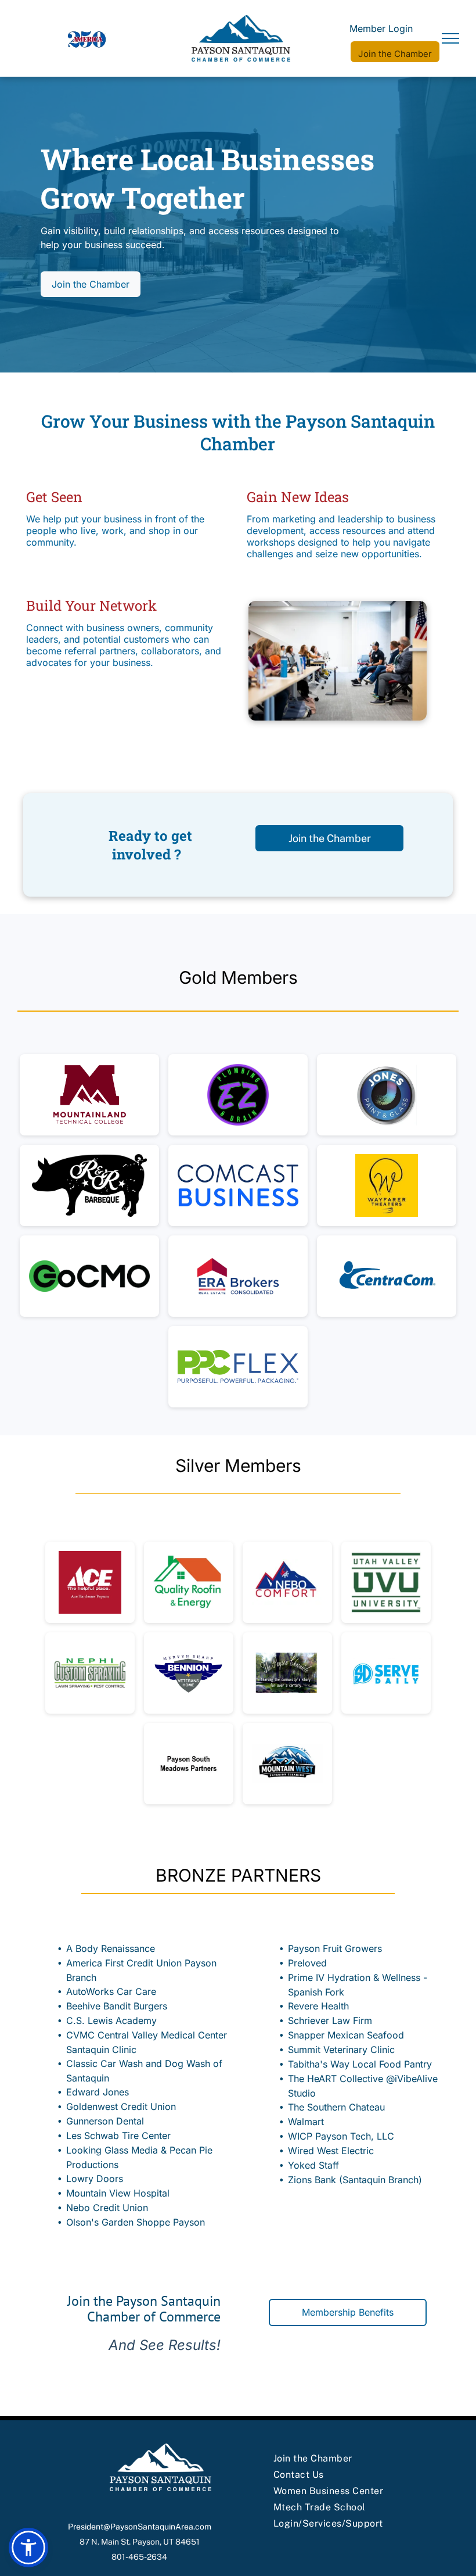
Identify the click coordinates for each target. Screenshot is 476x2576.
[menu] (450, 38)
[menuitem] (345, 2459)
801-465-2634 (139, 2557)
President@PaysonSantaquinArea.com (140, 2527)
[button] (28, 2548)
